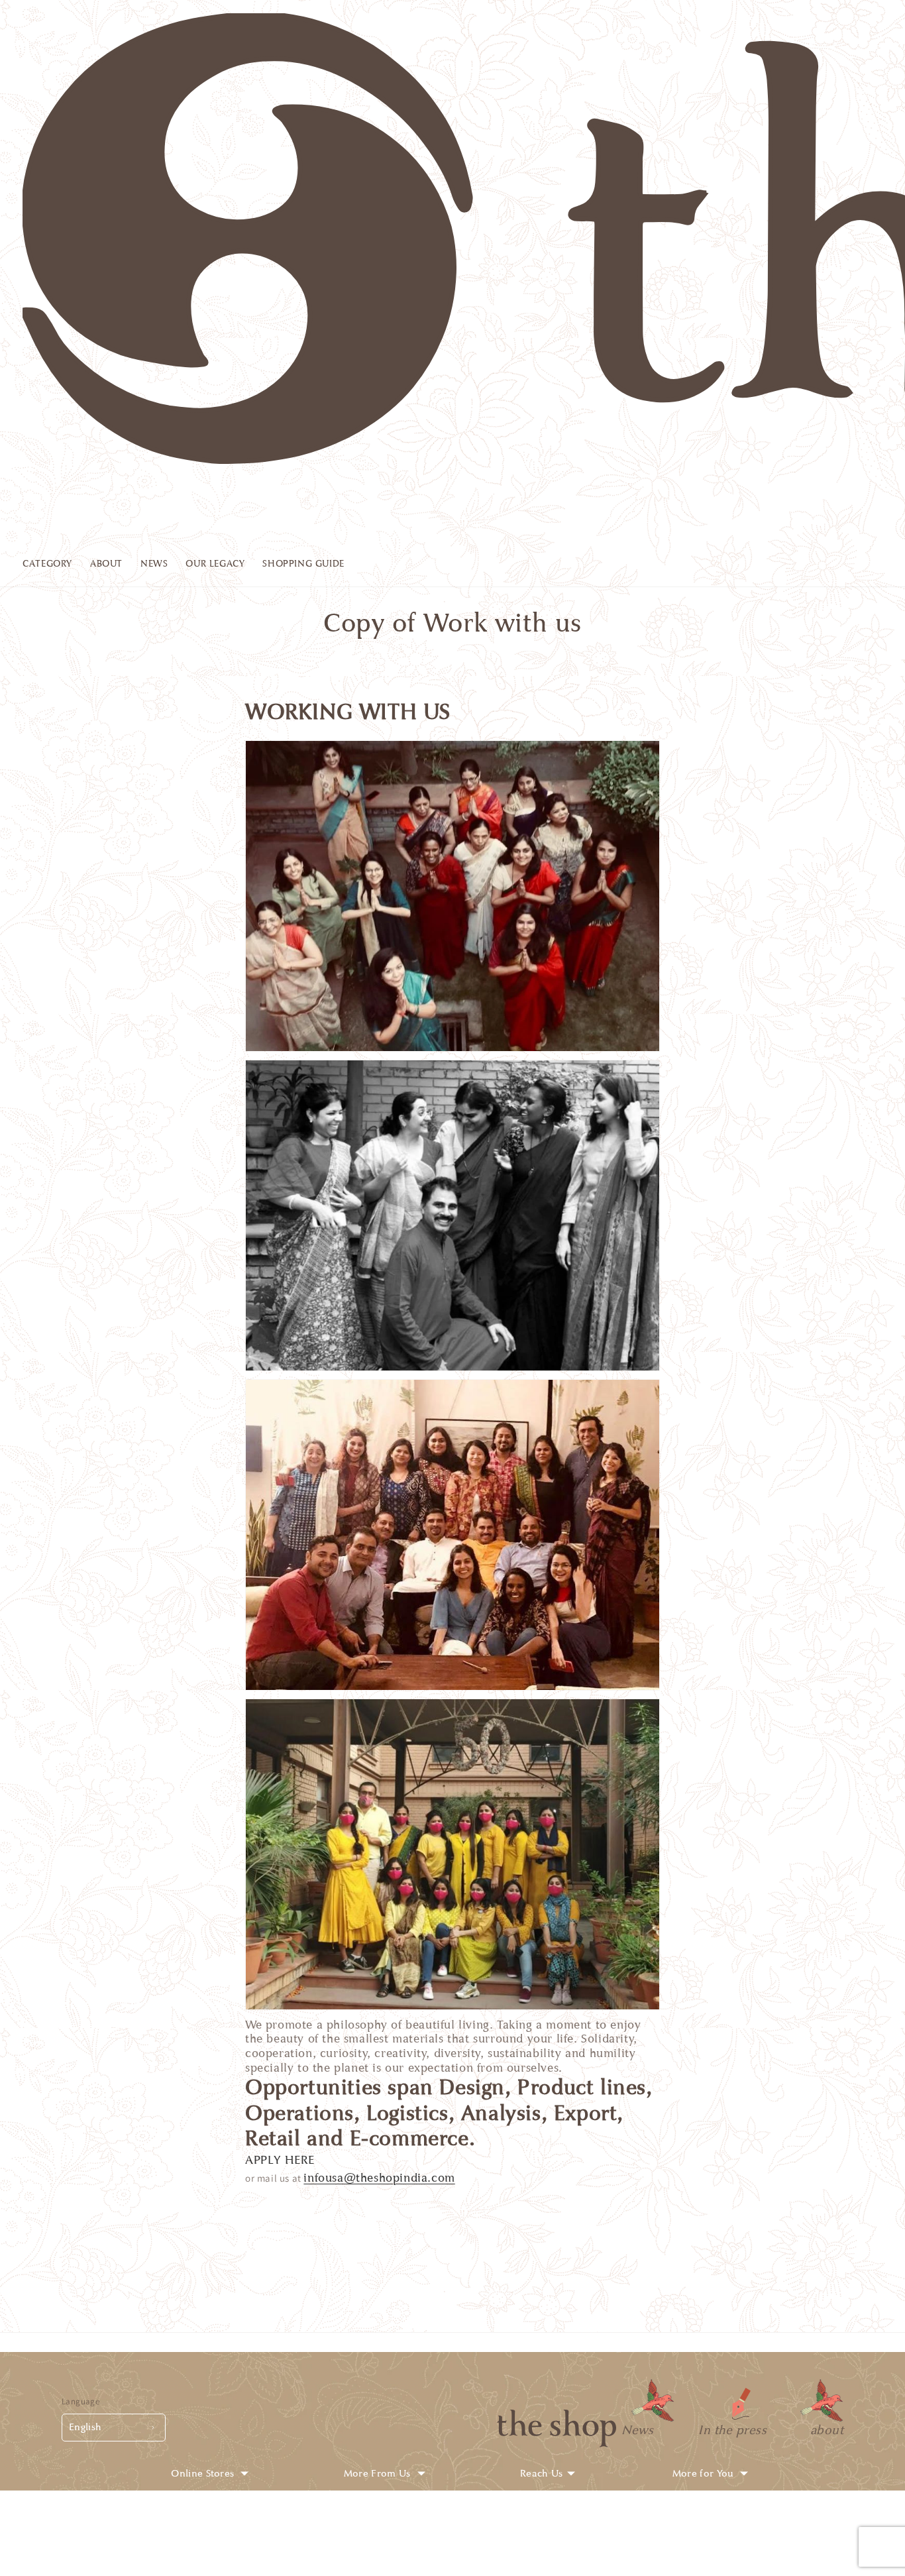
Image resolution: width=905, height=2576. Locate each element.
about (827, 2430)
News (637, 2430)
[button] (56, 567)
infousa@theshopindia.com (379, 2178)
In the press (732, 2430)
